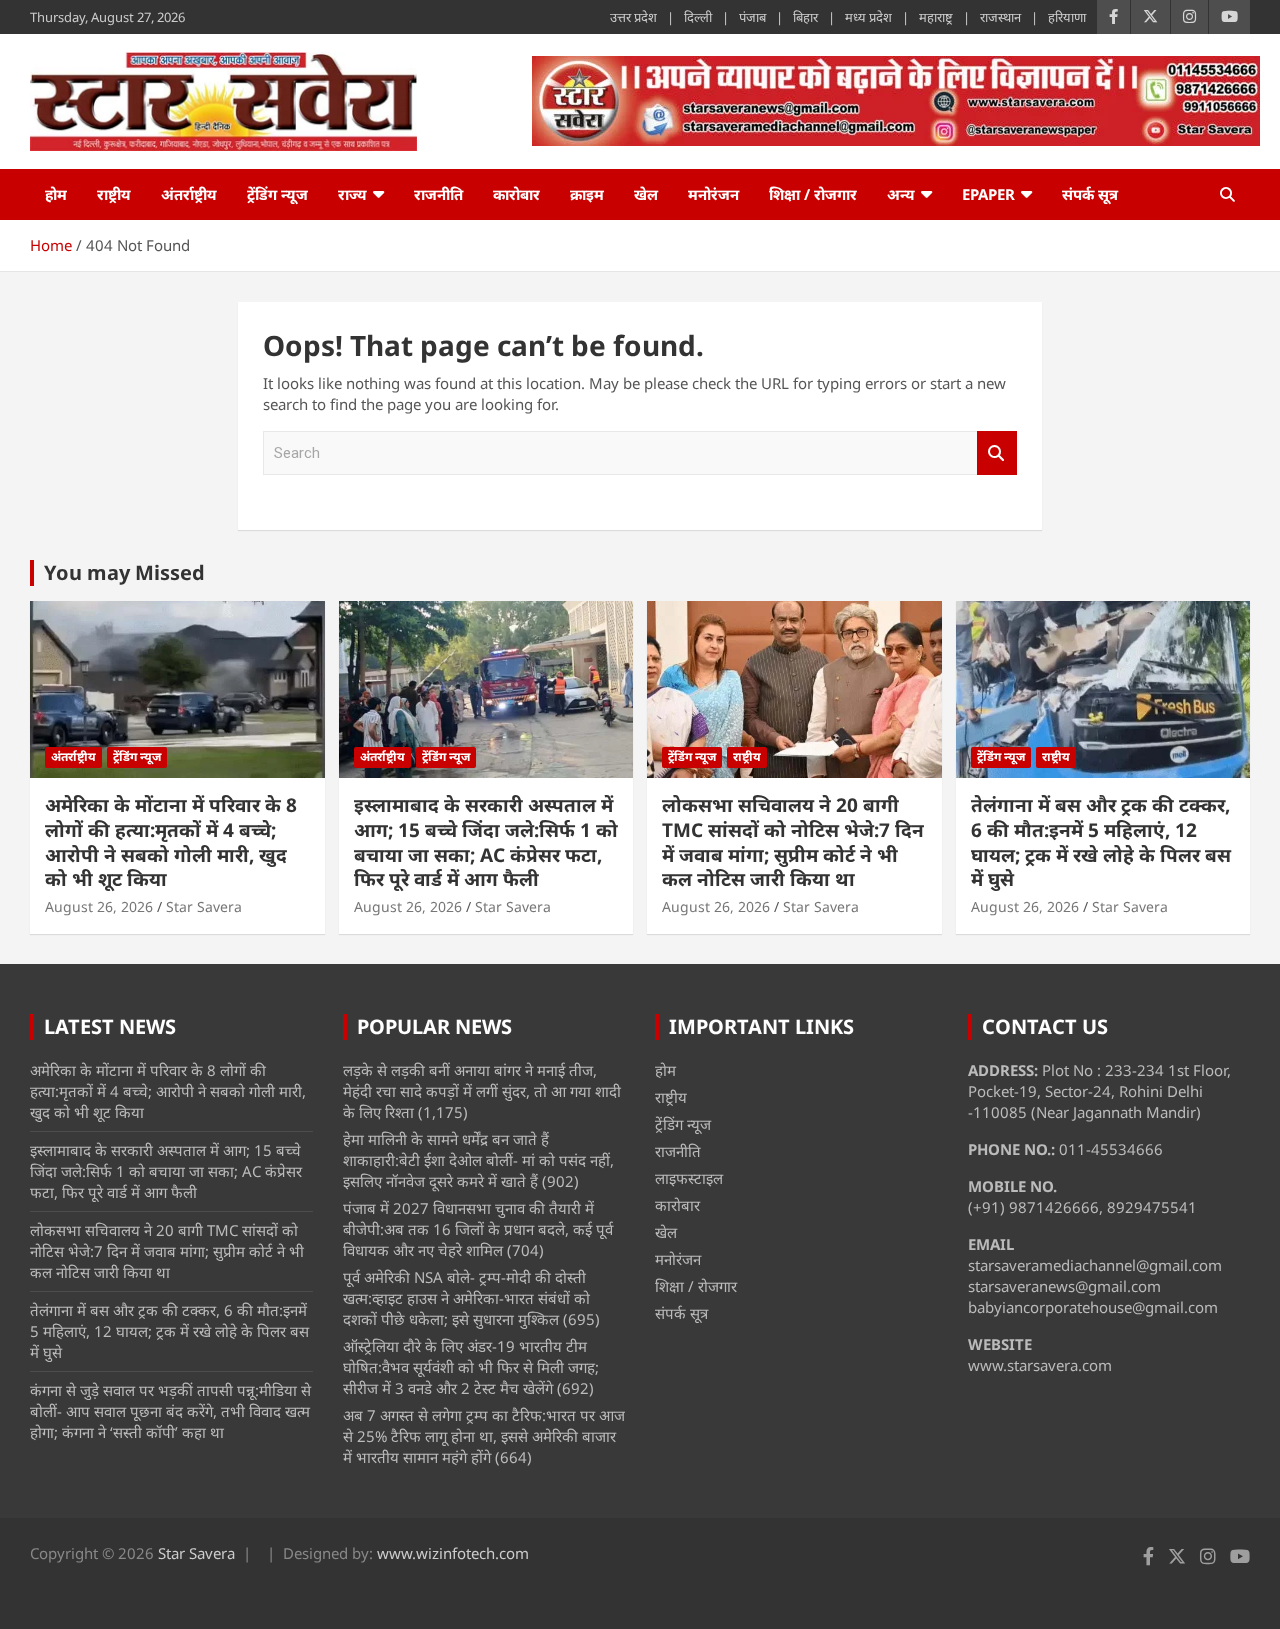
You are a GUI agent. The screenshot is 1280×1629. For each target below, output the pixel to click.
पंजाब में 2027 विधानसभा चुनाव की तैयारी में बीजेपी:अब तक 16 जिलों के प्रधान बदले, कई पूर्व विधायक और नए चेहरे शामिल (478, 1229)
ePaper (988, 194)
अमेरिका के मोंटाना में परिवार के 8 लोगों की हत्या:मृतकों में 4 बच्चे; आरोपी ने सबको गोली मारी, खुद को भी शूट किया (171, 842)
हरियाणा (1067, 17)
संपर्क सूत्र (1090, 194)
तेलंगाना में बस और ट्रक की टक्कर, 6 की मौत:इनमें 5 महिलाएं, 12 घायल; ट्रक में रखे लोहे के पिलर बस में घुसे (1101, 842)
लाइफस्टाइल (689, 1178)
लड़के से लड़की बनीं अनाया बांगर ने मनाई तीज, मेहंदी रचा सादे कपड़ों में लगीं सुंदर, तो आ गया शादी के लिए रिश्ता (482, 1091)
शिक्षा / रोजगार (813, 194)
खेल (646, 194)
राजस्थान (1000, 17)
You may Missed (124, 572)
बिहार (805, 17)
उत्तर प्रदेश (633, 17)
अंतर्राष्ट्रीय (189, 194)
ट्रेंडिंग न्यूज (277, 194)
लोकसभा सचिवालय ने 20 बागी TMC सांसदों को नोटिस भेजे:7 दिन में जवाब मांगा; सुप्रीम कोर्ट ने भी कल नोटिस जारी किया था (793, 842)
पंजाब (752, 17)
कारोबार (516, 194)
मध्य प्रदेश (868, 17)
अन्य (901, 194)
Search (997, 453)
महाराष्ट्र (936, 17)
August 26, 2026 (99, 906)
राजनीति (438, 194)
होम (56, 194)
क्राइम (587, 194)
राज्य (352, 194)
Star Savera (204, 906)
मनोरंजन (713, 194)
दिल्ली (698, 17)
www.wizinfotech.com (453, 1553)
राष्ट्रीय (114, 194)
